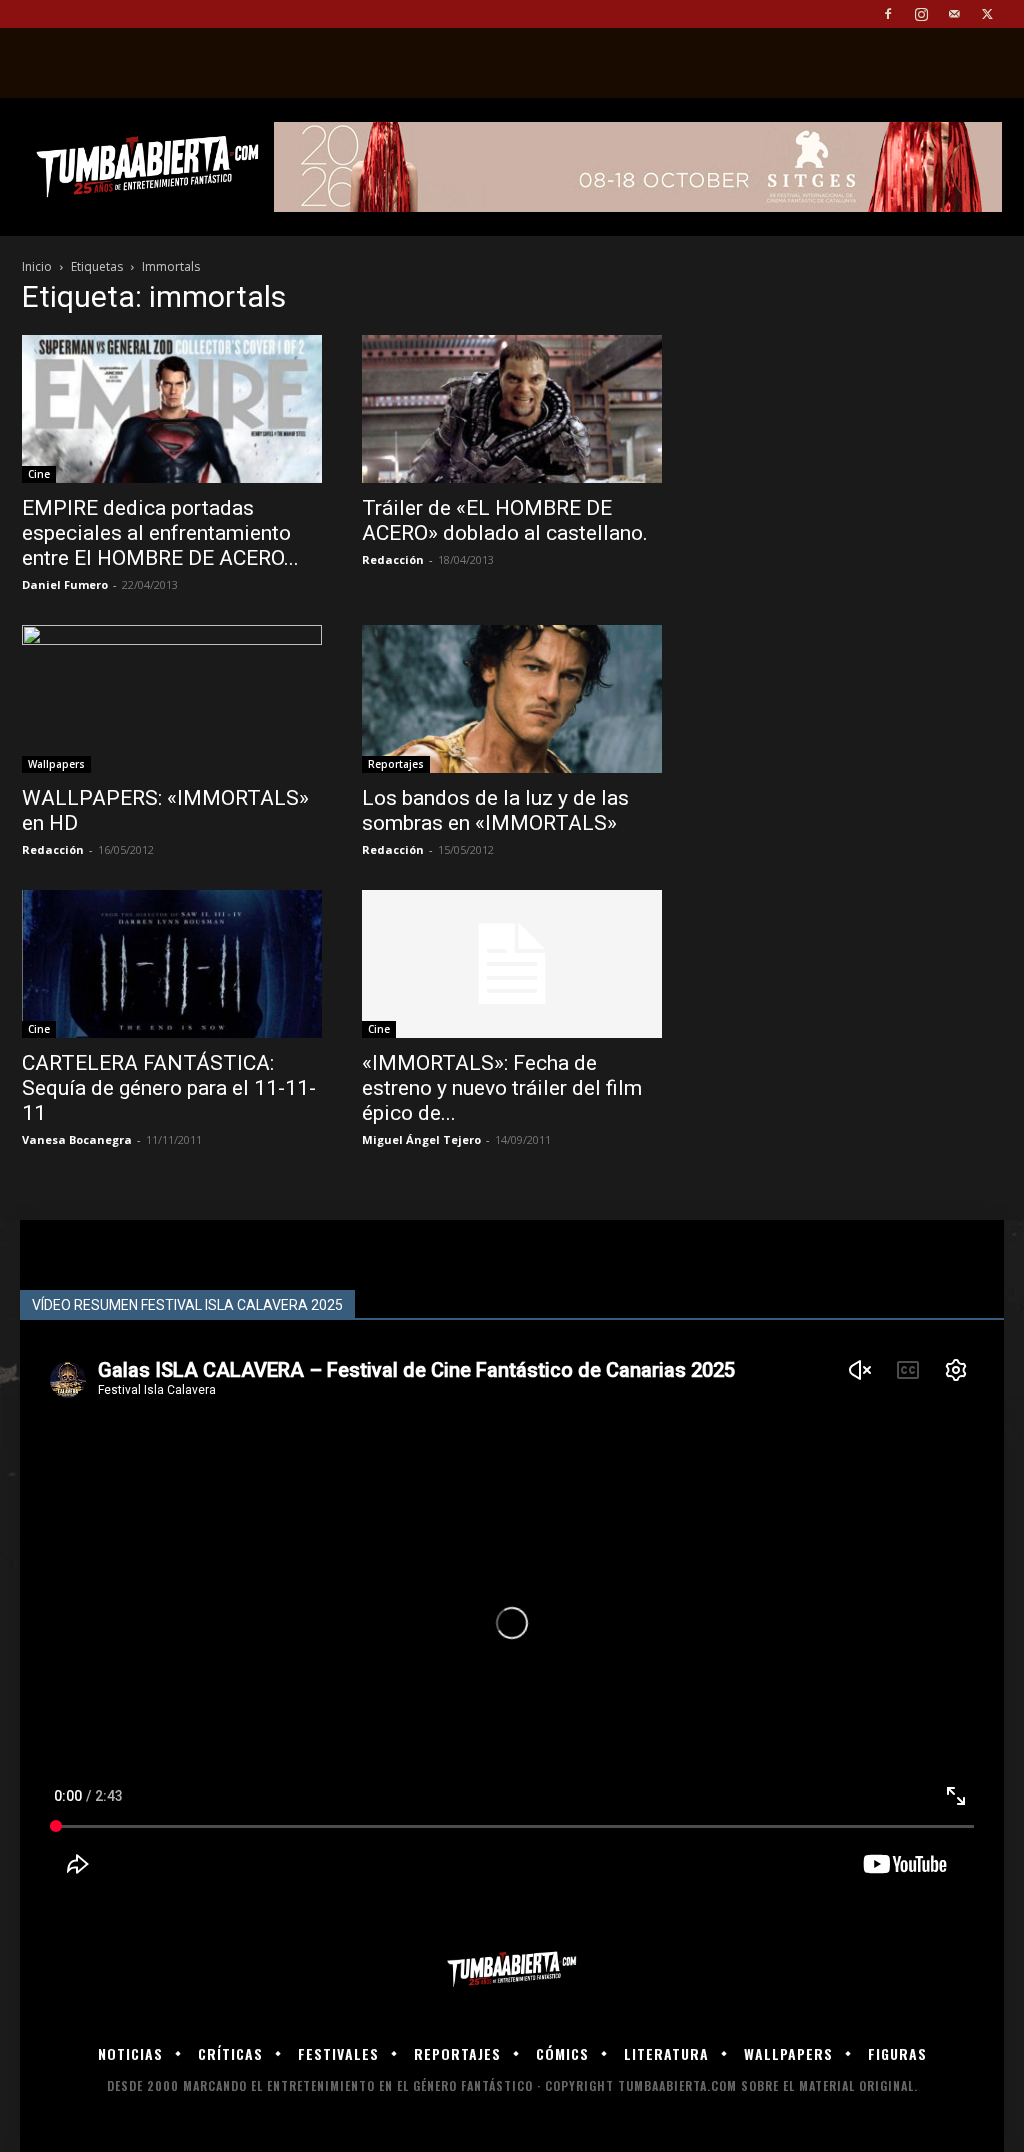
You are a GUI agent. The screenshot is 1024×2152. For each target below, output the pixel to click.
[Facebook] (888, 14)
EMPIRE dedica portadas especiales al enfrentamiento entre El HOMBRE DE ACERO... (160, 533)
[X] (987, 14)
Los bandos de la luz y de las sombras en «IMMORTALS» (495, 810)
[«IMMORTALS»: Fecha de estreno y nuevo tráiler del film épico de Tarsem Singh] (512, 964)
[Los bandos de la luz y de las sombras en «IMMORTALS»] (512, 699)
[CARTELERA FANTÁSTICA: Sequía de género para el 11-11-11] (172, 964)
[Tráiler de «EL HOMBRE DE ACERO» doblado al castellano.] (512, 409)
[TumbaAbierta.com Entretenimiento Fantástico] (512, 1969)
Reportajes (396, 764)
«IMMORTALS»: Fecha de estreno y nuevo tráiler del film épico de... (502, 1088)
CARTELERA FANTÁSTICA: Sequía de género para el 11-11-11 (169, 1088)
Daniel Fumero (65, 584)
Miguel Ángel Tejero (421, 1139)
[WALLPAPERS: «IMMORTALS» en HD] (172, 699)
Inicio (37, 266)
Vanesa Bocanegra (77, 1139)
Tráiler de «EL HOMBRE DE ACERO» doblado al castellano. (505, 520)
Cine (39, 474)
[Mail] (954, 14)
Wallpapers (56, 764)
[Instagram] (921, 14)
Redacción (393, 559)
